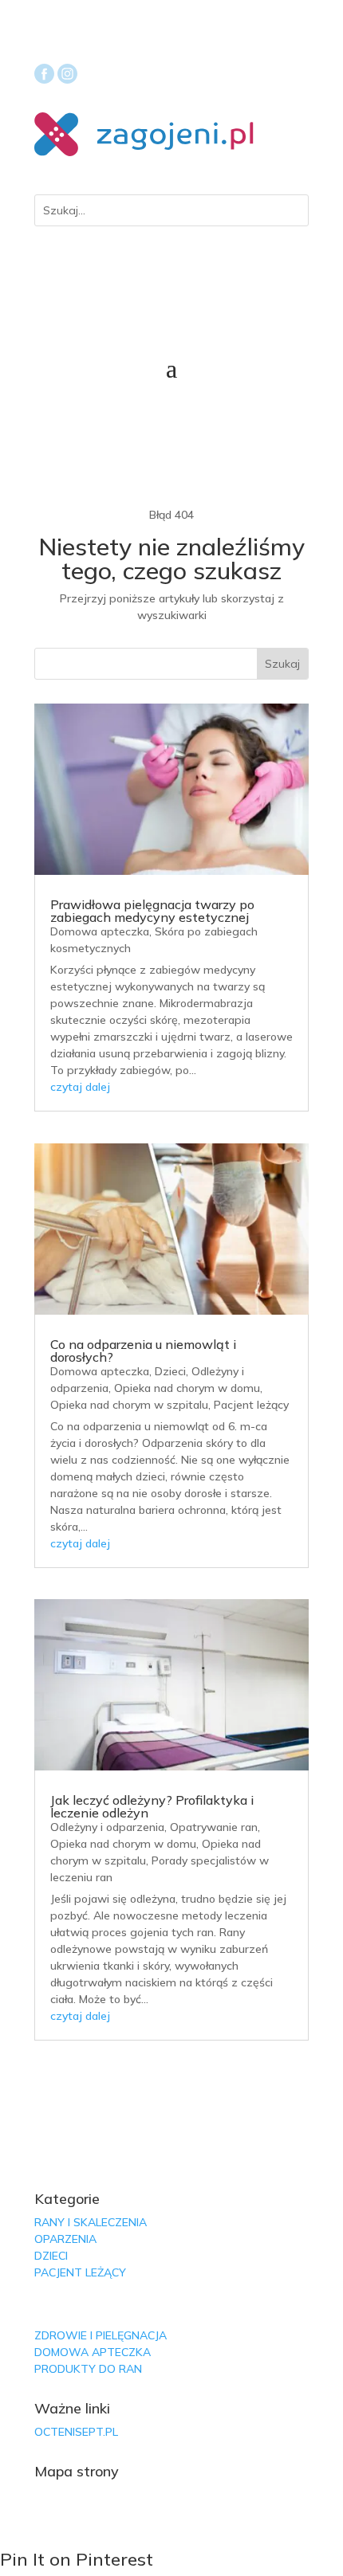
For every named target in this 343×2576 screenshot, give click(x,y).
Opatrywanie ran (214, 1827)
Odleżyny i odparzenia (107, 1827)
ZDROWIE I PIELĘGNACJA (101, 2335)
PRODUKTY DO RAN (88, 2369)
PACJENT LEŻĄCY (80, 2272)
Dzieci (170, 1371)
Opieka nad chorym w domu (187, 1388)
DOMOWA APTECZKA (93, 2352)
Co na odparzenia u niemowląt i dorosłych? (143, 1351)
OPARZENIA (65, 2239)
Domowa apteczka (100, 931)
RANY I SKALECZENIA (91, 2222)
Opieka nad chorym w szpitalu (129, 1405)
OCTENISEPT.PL (76, 2432)
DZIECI (51, 2256)
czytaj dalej (80, 1087)
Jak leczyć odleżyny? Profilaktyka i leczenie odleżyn (152, 1806)
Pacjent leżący (251, 1405)
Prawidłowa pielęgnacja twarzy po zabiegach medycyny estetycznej (152, 911)
